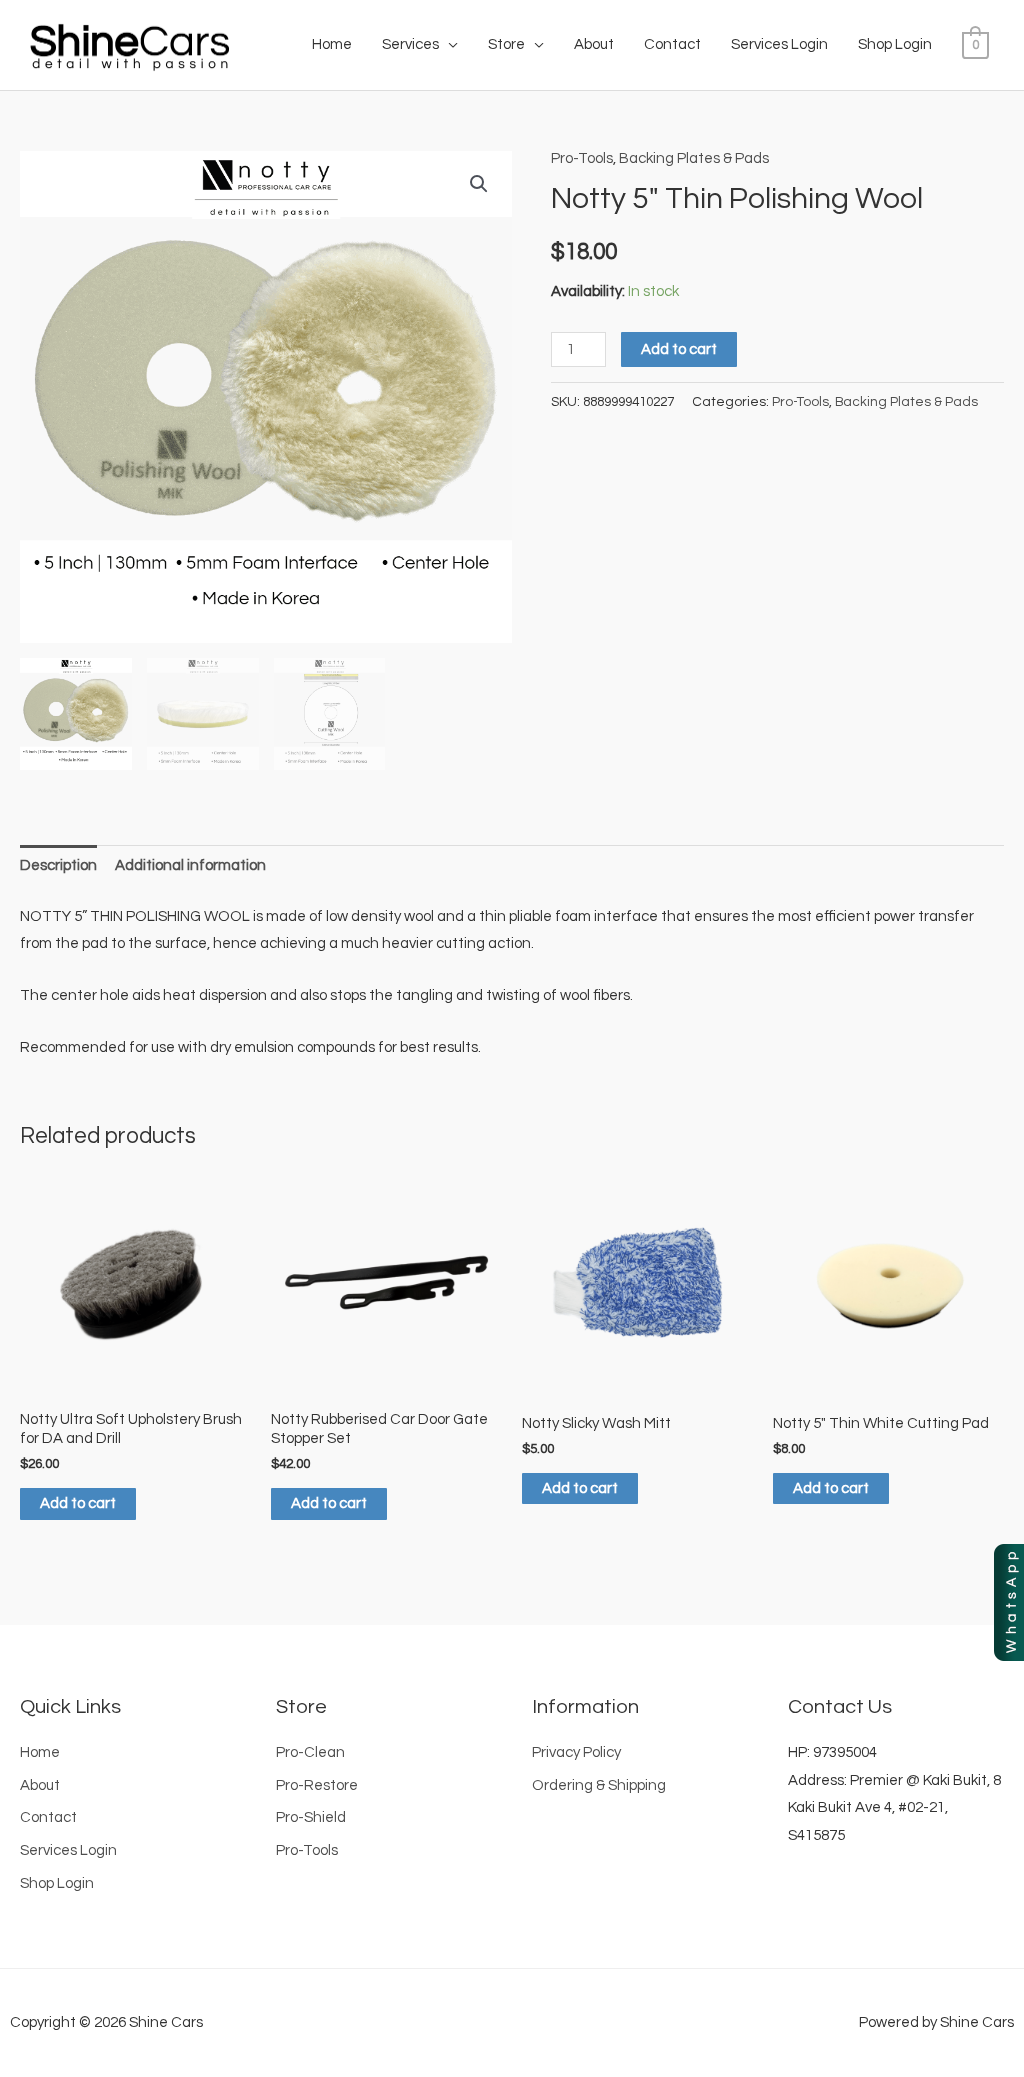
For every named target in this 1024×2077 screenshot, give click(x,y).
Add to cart (679, 349)
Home (332, 44)
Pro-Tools (582, 158)
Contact (672, 44)
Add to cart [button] (78, 1503)
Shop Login (895, 44)
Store (506, 44)
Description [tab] (58, 865)
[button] (479, 184)
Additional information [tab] (190, 865)
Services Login (779, 44)
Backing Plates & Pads (694, 158)
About (594, 44)
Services (410, 44)
